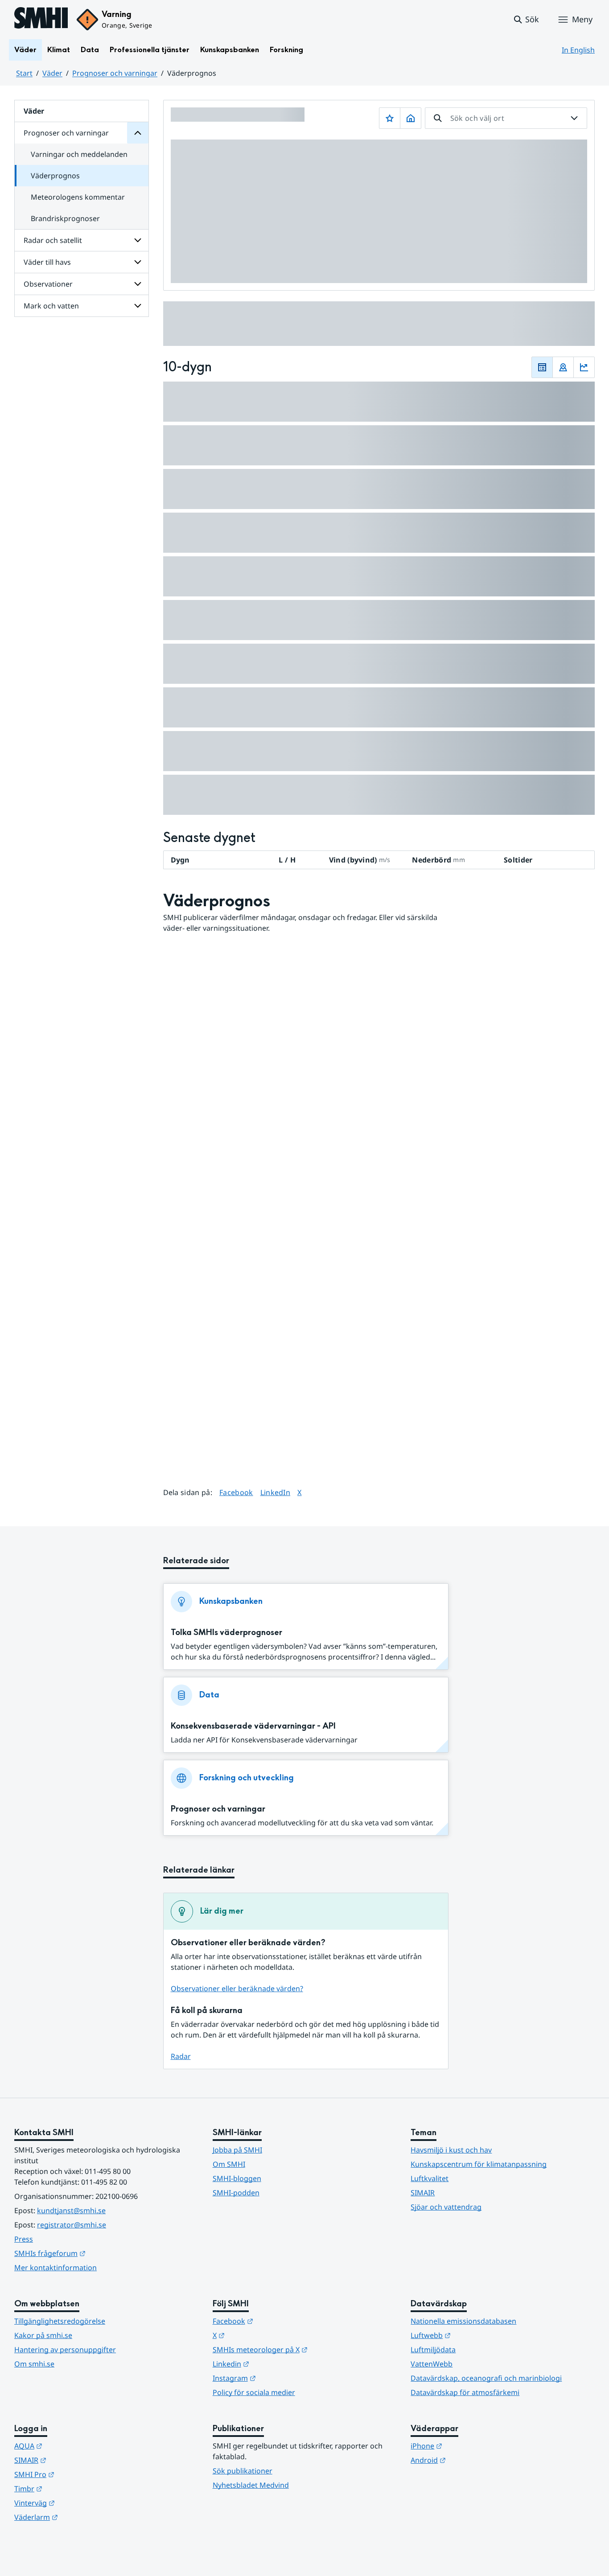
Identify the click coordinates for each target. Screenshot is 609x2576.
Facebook (236, 1492)
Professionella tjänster (150, 50)
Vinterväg (78, 2503)
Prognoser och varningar (115, 73)
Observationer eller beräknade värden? (237, 1988)
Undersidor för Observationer (138, 284)
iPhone (470, 2446)
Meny (582, 19)
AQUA (72, 2446)
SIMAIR (423, 2193)
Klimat (59, 50)
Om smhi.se (34, 2364)
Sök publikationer (243, 2471)
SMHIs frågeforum (94, 2253)
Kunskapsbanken (230, 50)
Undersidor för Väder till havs (138, 262)
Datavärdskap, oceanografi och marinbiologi (486, 2378)
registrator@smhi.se (72, 2225)
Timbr (72, 2488)
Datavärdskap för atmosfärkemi (465, 2392)
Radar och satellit (53, 240)
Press (24, 2239)
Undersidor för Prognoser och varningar (138, 133)
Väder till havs (47, 262)
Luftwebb (474, 2335)
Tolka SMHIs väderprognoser (226, 1633)
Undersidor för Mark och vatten (138, 306)
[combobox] (506, 118)
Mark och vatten (51, 306)
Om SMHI (229, 2164)
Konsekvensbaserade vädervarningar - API (253, 1726)
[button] (526, 20)
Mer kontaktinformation (56, 2268)
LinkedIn (276, 1492)
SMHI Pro (78, 2474)
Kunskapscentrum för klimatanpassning (479, 2164)
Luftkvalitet (430, 2178)
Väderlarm (80, 2517)
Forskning (286, 50)
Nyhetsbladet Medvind (251, 2485)
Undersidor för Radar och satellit (138, 240)
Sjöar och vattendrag (446, 2207)
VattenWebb (432, 2364)
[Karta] (563, 367)
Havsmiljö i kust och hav (451, 2150)
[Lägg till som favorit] (390, 118)
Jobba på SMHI (237, 2150)
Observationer (48, 284)
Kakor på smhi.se (43, 2335)
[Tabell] (542, 367)
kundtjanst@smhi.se (71, 2210)
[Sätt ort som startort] (411, 118)
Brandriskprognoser (65, 218)
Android (472, 2460)
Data (90, 50)
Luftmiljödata (433, 2350)
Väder (25, 50)
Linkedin (275, 2364)
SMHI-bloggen (237, 2178)
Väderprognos (55, 176)
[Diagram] (584, 367)
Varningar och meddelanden (79, 154)
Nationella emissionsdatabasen (463, 2321)
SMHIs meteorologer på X (304, 2349)
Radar (181, 2056)
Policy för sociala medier (254, 2392)
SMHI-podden (236, 2193)
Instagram (278, 2378)
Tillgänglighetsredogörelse (60, 2321)
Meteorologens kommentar (78, 197)
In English (578, 50)
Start (24, 73)
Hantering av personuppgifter (65, 2350)
